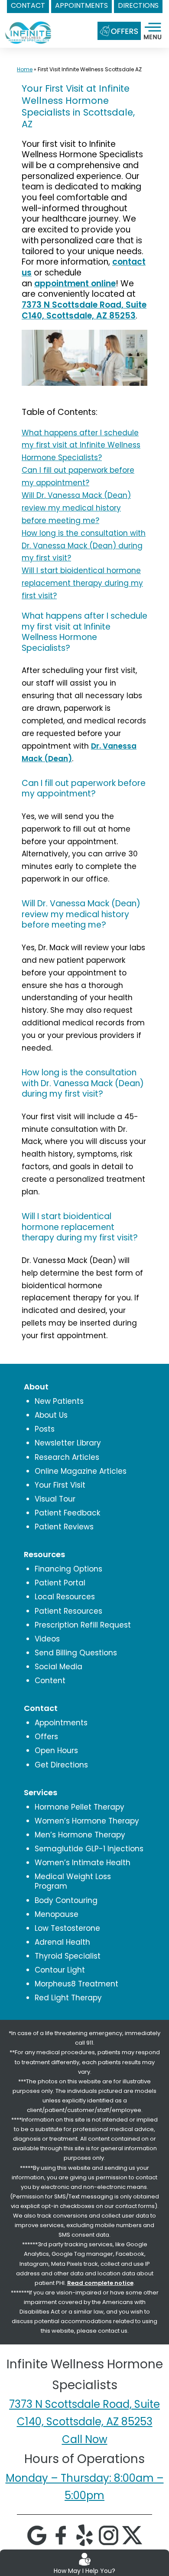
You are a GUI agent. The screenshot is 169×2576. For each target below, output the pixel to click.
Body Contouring (66, 1900)
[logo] (28, 25)
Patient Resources (68, 1611)
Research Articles (67, 1457)
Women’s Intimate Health (83, 1863)
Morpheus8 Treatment (76, 1984)
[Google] (37, 2535)
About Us (51, 1415)
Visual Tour (55, 1499)
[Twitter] (132, 2535)
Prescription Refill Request (83, 1625)
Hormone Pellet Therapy (80, 1807)
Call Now (85, 2439)
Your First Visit (60, 1485)
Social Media (58, 1667)
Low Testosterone (67, 1928)
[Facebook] (61, 2535)
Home (25, 69)
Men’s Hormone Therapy (80, 1835)
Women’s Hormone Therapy (87, 1821)
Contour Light (60, 1970)
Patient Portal (60, 1583)
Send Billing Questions (76, 1653)
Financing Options (68, 1569)
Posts (45, 1429)
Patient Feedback (67, 1513)
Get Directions (61, 1765)
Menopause (57, 1914)
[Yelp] (84, 2535)
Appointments (61, 1723)
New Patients (59, 1401)
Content (50, 1681)
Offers (46, 1737)
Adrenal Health (62, 1942)
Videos (47, 1639)
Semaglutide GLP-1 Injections (89, 1849)
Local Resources (65, 1597)
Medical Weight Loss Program (73, 1881)
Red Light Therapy (68, 1998)
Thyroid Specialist (68, 1956)
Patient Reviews (64, 1527)
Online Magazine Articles (81, 1471)
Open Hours (56, 1750)
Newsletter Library (68, 1443)
